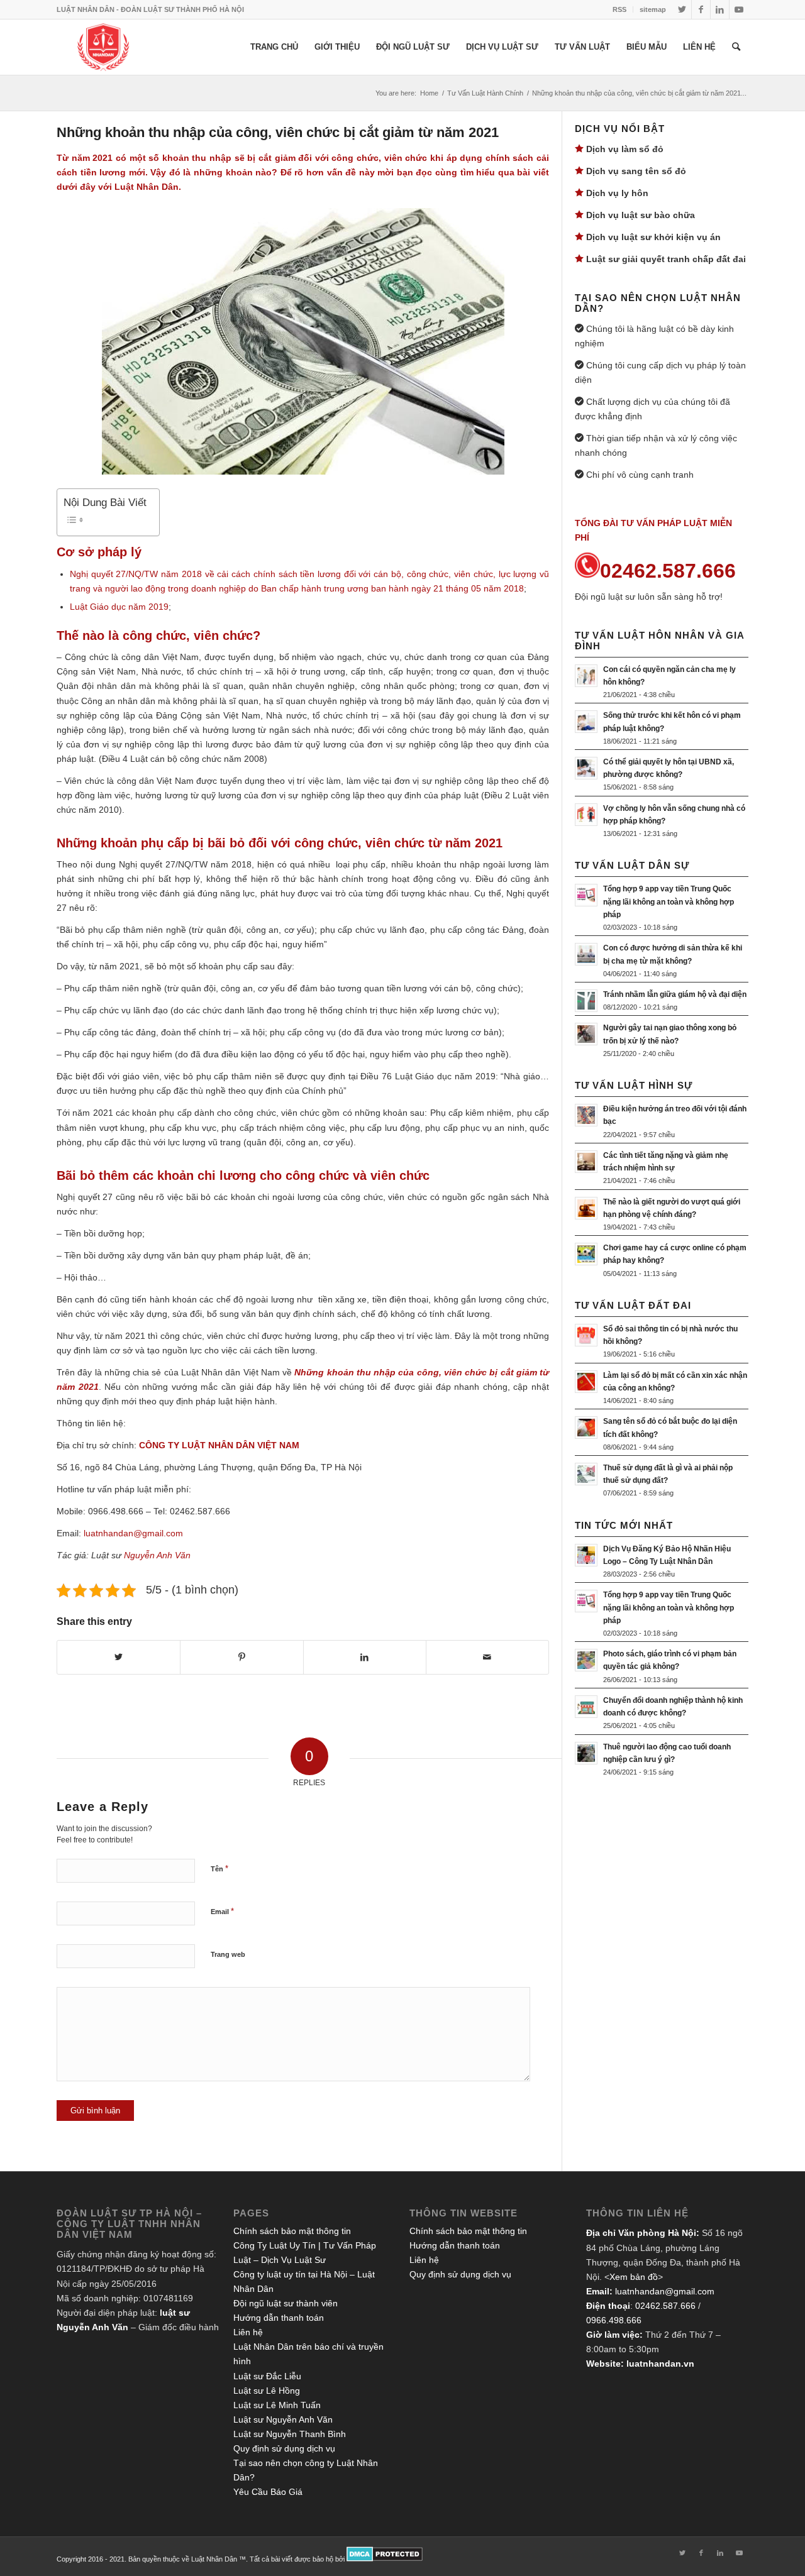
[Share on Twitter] (119, 1657)
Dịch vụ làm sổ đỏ (625, 149)
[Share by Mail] (487, 1657)
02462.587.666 (665, 2306)
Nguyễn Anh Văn (157, 1555)
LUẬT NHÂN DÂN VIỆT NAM (241, 1445)
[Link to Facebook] (701, 9)
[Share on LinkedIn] (365, 1657)
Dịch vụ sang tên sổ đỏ (636, 171)
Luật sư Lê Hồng (267, 2391)
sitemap (653, 9)
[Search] (736, 47)
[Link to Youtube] (739, 9)
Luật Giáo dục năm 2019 (119, 607)
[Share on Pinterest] (241, 1657)
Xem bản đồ (634, 2277)
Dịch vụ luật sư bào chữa (641, 215)
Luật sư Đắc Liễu (267, 2376)
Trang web (228, 1954)
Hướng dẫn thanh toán (279, 2318)
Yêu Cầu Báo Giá (268, 2492)
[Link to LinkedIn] (720, 9)
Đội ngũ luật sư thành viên (286, 2303)
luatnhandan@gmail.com (665, 2291)
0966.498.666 (614, 2320)
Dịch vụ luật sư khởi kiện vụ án (653, 237)
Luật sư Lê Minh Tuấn (277, 2405)
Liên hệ (248, 2332)
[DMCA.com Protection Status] (385, 2559)
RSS (619, 9)
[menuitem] (620, 9)
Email (222, 1911)
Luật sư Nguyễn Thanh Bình (290, 2434)
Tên (219, 1869)
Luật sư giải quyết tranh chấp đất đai (666, 259)
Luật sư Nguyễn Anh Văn (283, 2419)
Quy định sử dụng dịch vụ (284, 2448)
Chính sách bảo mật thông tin (292, 2231)
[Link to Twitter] (682, 9)
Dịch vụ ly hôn (617, 193)
